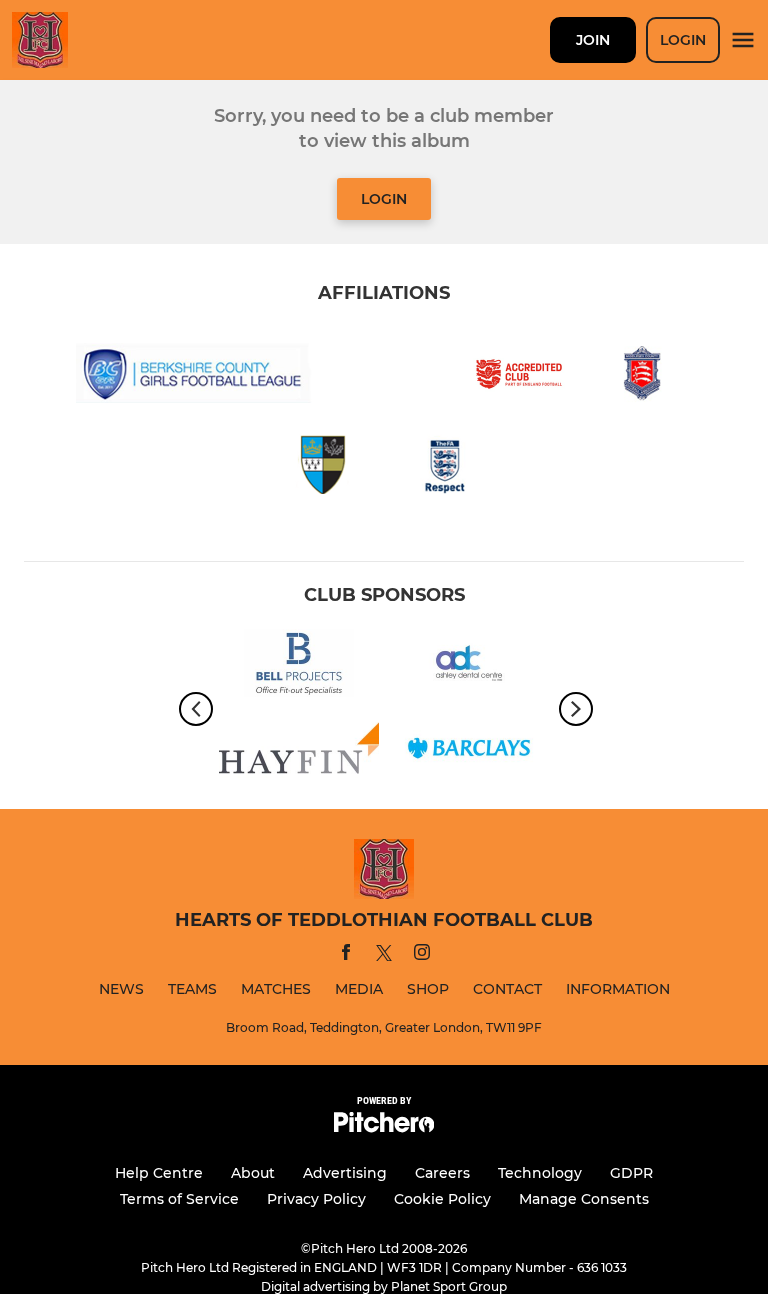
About (253, 1173)
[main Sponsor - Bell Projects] (299, 666)
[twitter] (384, 956)
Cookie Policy (442, 1199)
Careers (442, 1173)
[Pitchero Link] (384, 1127)
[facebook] (346, 955)
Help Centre (159, 1173)
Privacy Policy (316, 1199)
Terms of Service (179, 1199)
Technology (540, 1173)
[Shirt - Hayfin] (299, 751)
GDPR (631, 1173)
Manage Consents (584, 1199)
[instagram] (422, 955)
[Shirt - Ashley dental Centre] (469, 666)
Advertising (345, 1173)
